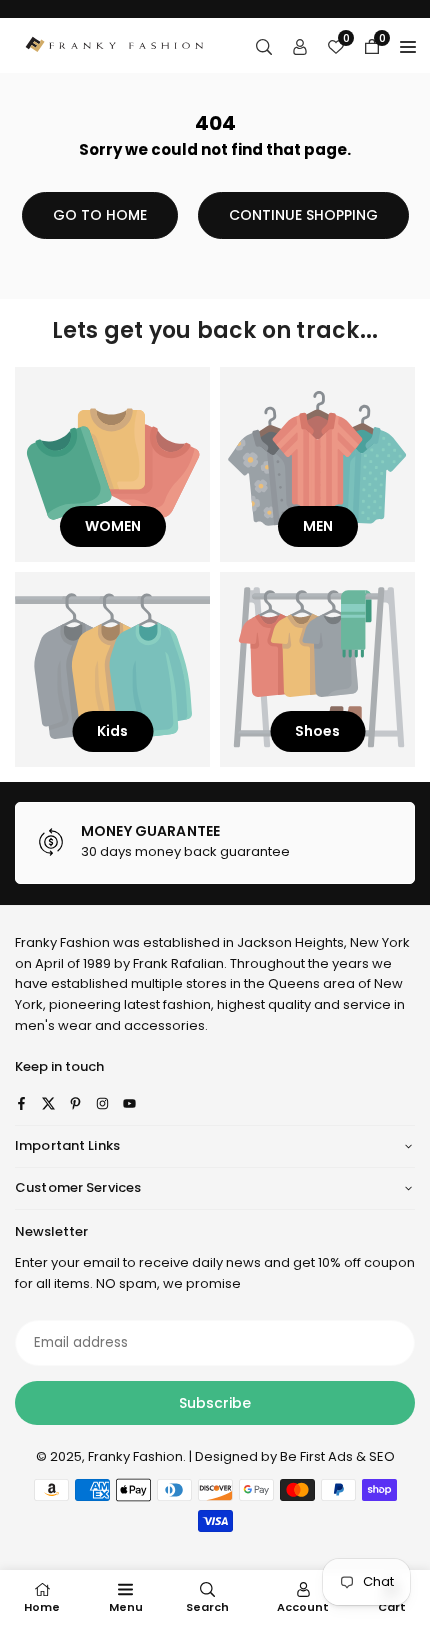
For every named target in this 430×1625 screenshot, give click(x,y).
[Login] (300, 46)
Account (303, 1607)
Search (207, 1607)
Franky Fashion (62, 942)
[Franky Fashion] (115, 44)
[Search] (264, 46)
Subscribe (215, 1403)
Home (42, 1607)
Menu (126, 1607)
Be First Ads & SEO (337, 1456)
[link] (215, 843)
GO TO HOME (100, 215)
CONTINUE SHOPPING (303, 215)
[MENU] (408, 46)
